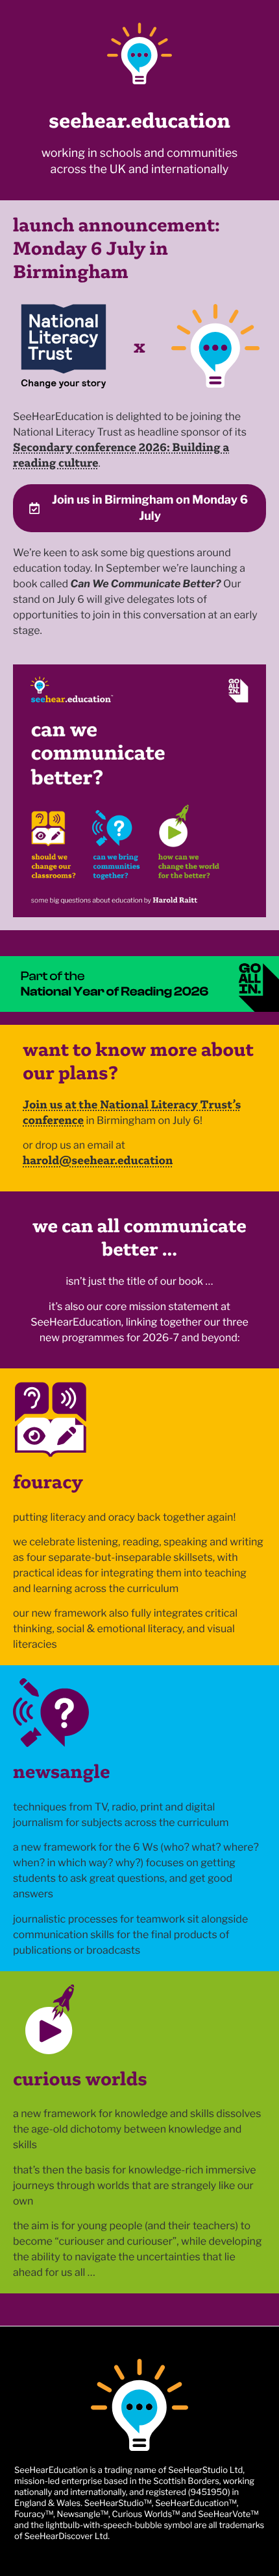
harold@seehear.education (98, 1160)
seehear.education (139, 121)
